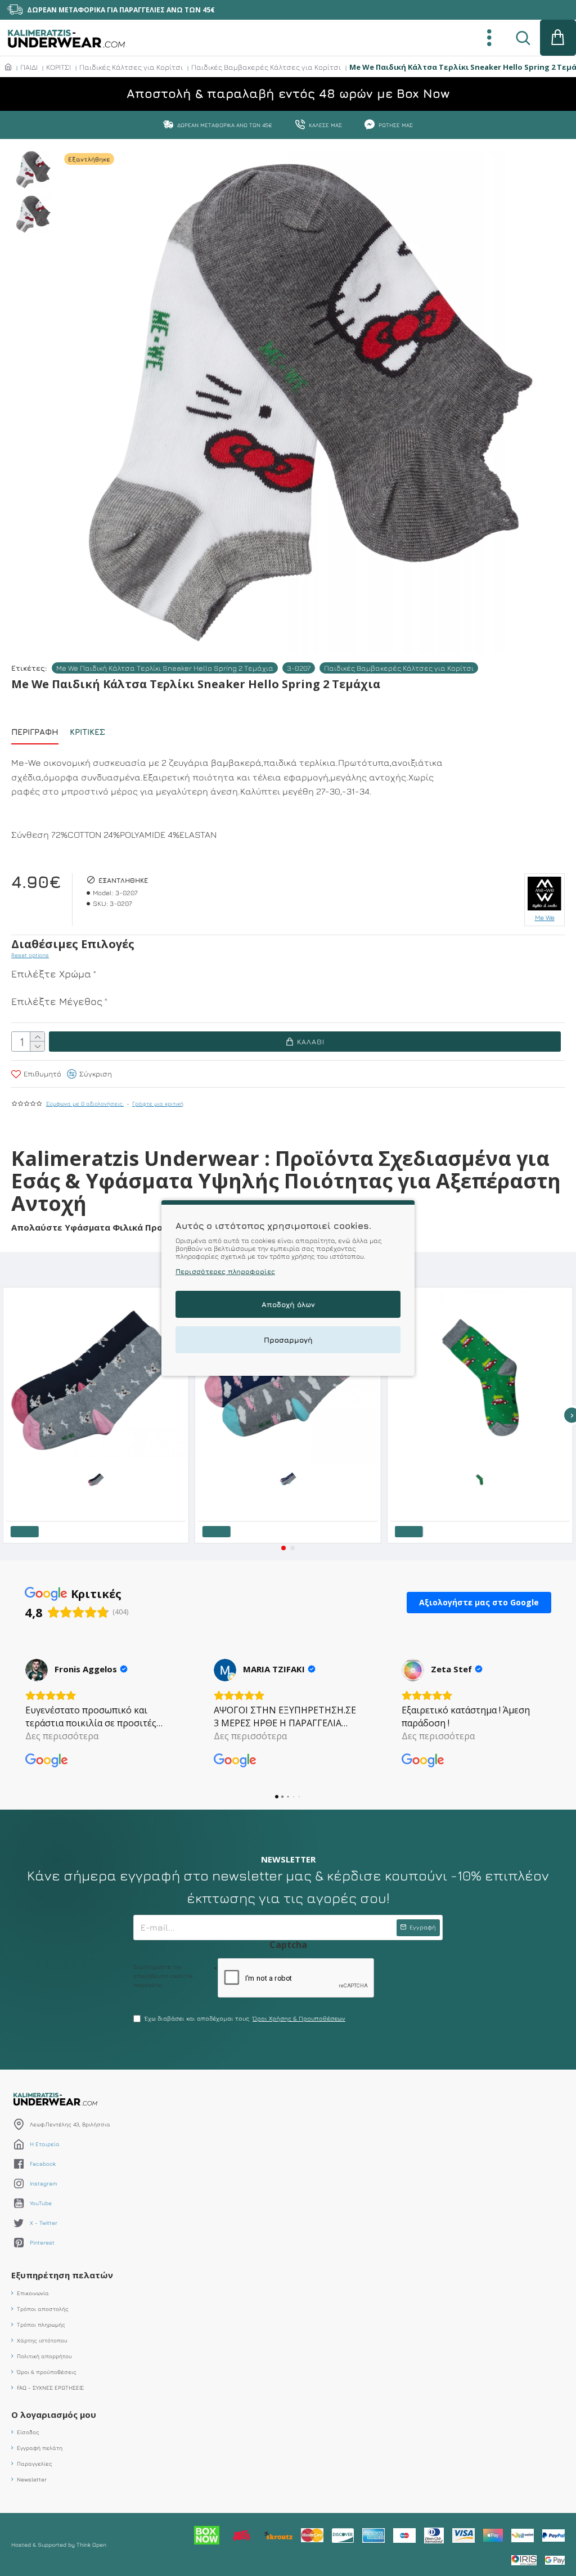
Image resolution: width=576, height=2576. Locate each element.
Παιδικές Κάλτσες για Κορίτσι (131, 67)
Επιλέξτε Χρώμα (51, 974)
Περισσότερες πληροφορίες (225, 1271)
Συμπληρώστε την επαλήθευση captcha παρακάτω (163, 1976)
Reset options (30, 955)
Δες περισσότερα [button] (62, 1736)
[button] (283, 1548)
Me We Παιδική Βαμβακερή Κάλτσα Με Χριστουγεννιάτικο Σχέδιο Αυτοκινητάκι (482, 1496)
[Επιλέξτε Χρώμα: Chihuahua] (96, 1479)
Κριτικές (87, 732)
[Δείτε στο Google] (37, 1670)
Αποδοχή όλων (288, 1304)
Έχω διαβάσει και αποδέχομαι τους (245, 2018)
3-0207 (299, 668)
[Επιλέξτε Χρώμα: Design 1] (480, 1479)
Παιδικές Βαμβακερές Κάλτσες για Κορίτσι (266, 67)
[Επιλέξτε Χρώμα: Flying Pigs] (288, 1479)
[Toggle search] (523, 38)
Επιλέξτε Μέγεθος (57, 1001)
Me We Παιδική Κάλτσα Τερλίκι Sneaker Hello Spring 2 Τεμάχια (165, 668)
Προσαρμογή (288, 1340)
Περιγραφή (35, 732)
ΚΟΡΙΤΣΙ (58, 67)
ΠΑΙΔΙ (29, 67)
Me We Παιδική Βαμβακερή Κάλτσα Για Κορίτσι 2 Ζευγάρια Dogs (98, 1496)
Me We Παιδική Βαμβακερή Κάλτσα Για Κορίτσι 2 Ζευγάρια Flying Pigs (290, 1496)
